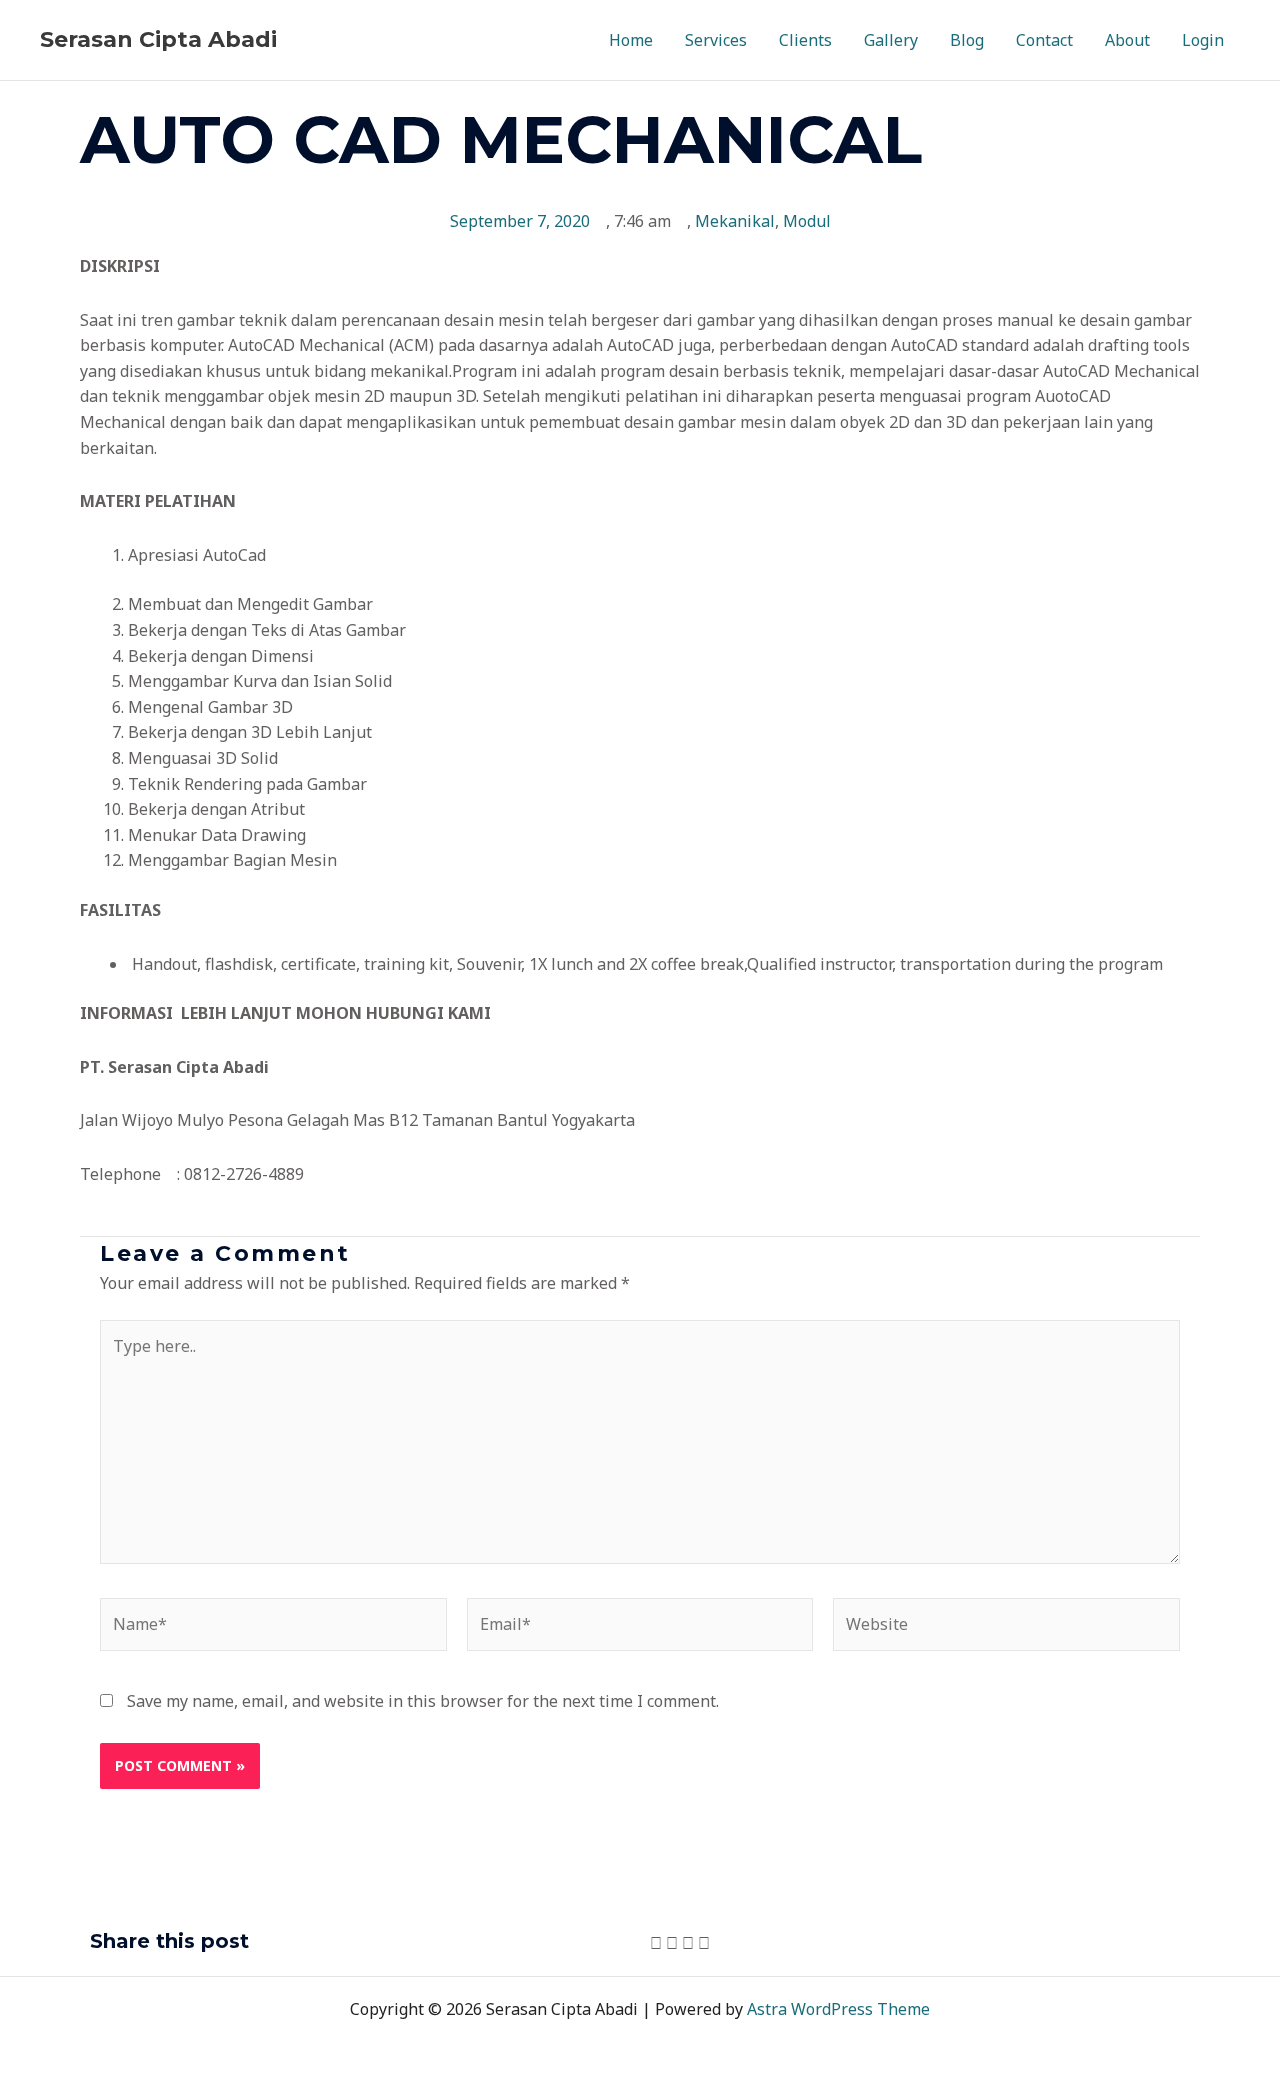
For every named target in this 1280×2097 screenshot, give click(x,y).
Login (1203, 40)
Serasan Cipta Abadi (158, 39)
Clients (805, 40)
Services (716, 40)
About (1127, 40)
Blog (967, 40)
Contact (1044, 40)
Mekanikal (735, 221)
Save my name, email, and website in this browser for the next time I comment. (423, 1701)
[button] (656, 1944)
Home (631, 40)
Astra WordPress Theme (838, 2009)
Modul (807, 221)
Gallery (891, 40)
